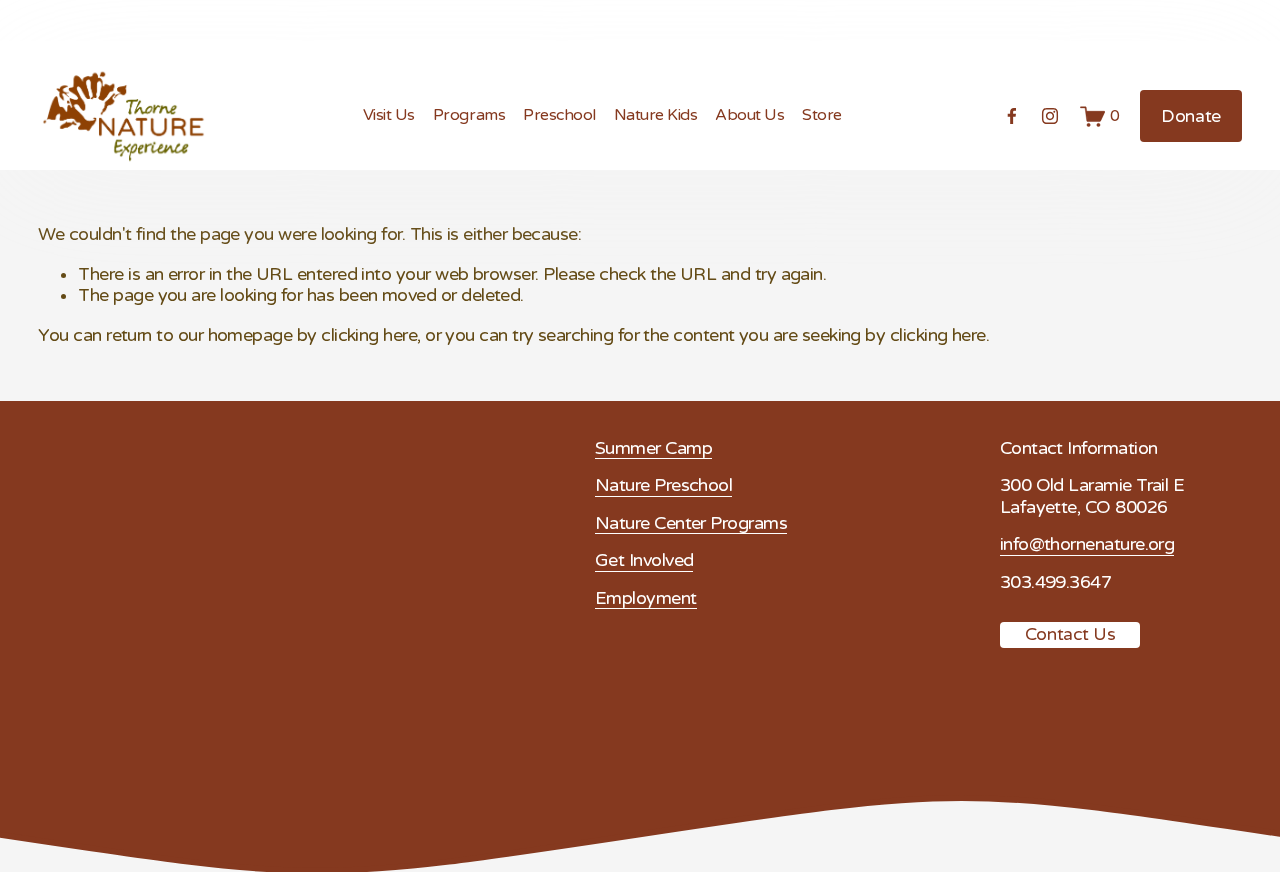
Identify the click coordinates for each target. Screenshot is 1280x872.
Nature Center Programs (691, 523)
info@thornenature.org (1087, 544)
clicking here (369, 335)
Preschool (559, 115)
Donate (1191, 116)
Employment (646, 598)
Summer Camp (653, 448)
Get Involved (644, 560)
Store (822, 115)
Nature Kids (656, 115)
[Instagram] (1050, 116)
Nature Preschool (663, 485)
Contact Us (1070, 634)
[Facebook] (1012, 116)
